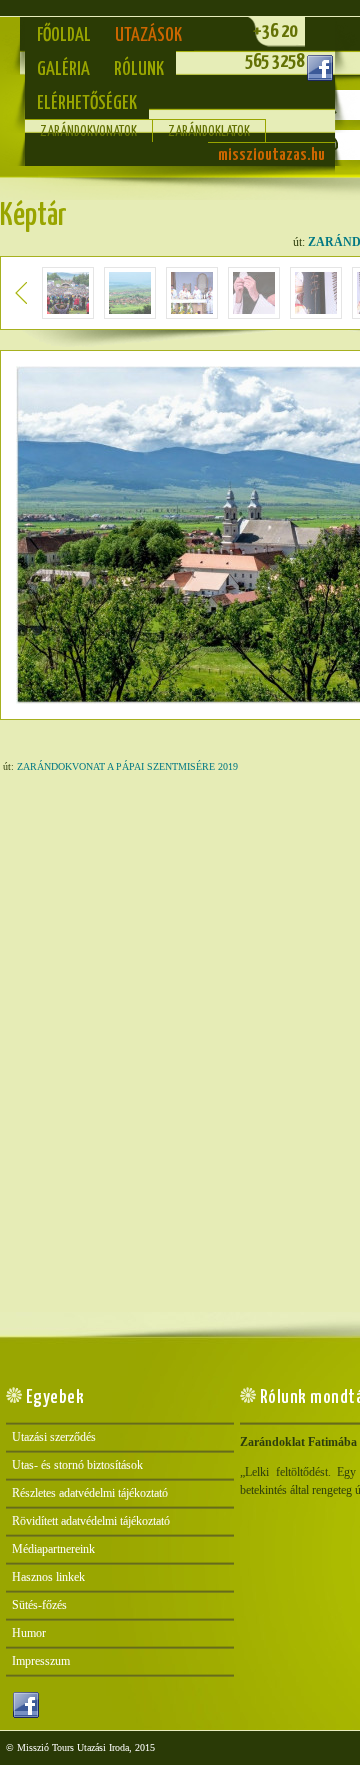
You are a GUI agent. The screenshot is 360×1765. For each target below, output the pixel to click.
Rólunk (139, 69)
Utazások (148, 35)
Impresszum (41, 1661)
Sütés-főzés (39, 1605)
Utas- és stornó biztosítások (77, 1465)
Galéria (63, 69)
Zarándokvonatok (88, 132)
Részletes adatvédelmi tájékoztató (90, 1493)
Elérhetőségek (87, 103)
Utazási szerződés (54, 1437)
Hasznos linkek (48, 1577)
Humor (29, 1633)
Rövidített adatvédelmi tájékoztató (91, 1521)
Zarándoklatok (209, 132)
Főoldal (64, 35)
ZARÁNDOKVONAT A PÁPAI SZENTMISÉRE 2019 (127, 766)
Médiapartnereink (53, 1549)
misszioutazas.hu (271, 155)
